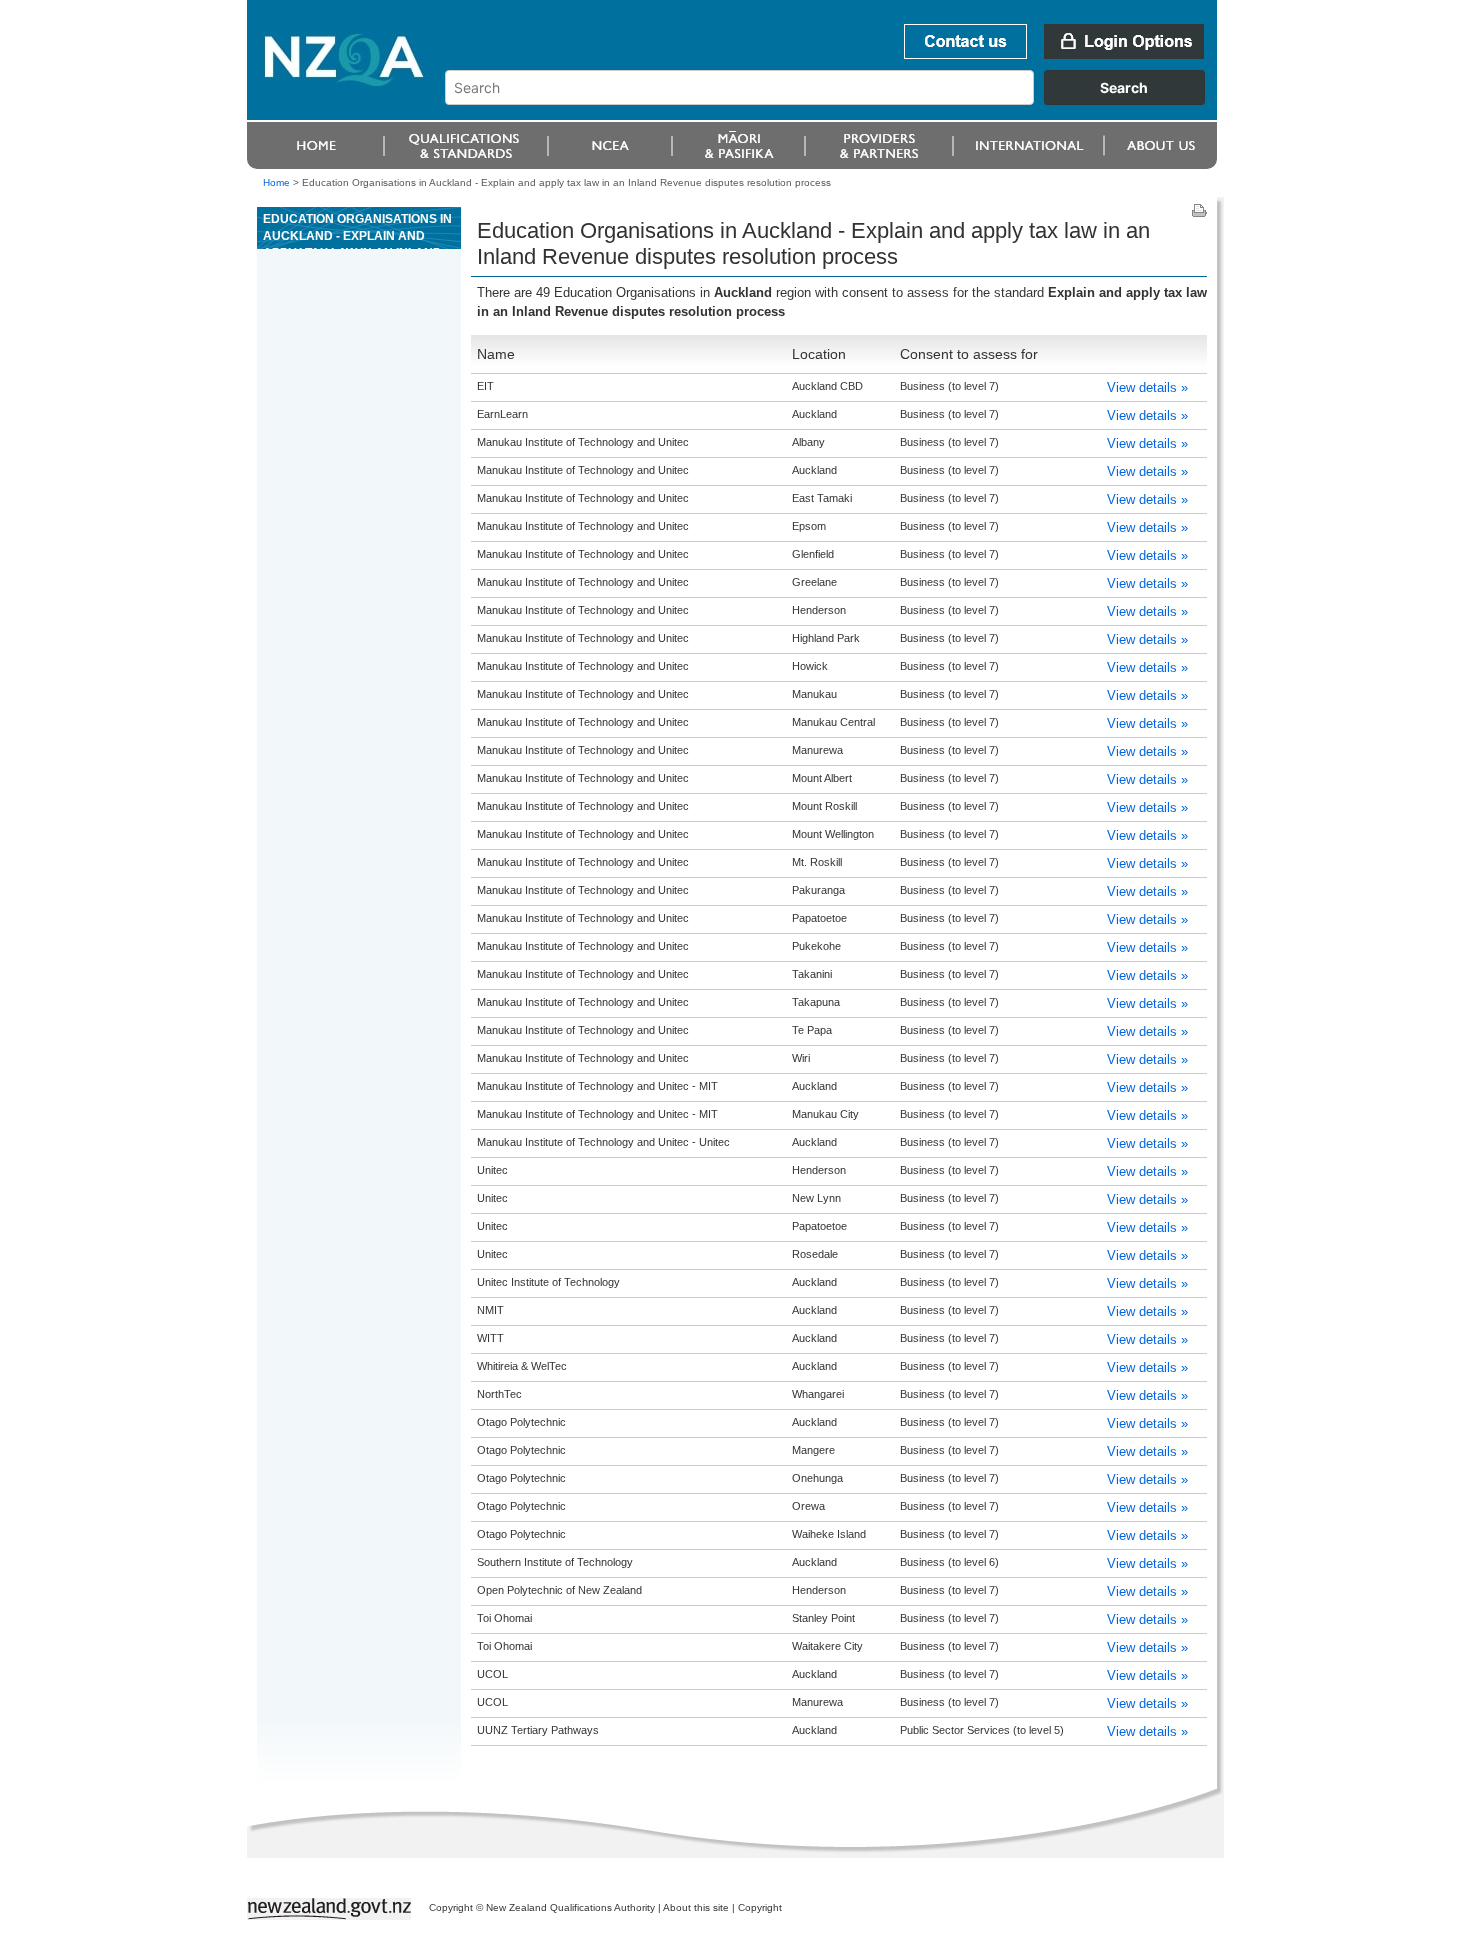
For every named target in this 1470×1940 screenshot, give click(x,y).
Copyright (760, 1907)
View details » (1147, 387)
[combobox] (834, 100)
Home (276, 182)
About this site (696, 1907)
